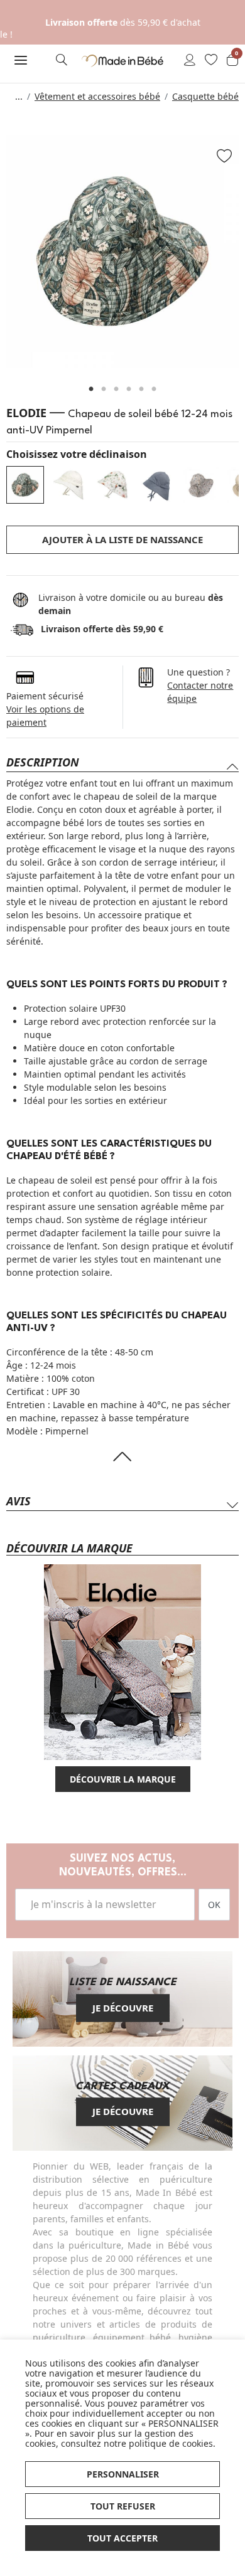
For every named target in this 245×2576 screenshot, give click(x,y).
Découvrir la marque (123, 1779)
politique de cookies (171, 2443)
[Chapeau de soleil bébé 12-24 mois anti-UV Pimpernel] (25, 485)
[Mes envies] (211, 61)
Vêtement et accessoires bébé (97, 96)
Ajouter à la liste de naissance (122, 539)
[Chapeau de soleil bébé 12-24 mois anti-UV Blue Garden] (201, 485)
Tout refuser (123, 2506)
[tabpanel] (122, 252)
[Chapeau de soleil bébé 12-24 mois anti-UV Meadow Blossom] (113, 485)
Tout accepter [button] (122, 2538)
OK (214, 1905)
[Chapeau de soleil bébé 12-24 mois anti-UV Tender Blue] (157, 485)
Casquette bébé (205, 96)
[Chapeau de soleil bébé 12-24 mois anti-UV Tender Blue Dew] (69, 485)
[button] (20, 60)
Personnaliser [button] (123, 2474)
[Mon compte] (190, 61)
